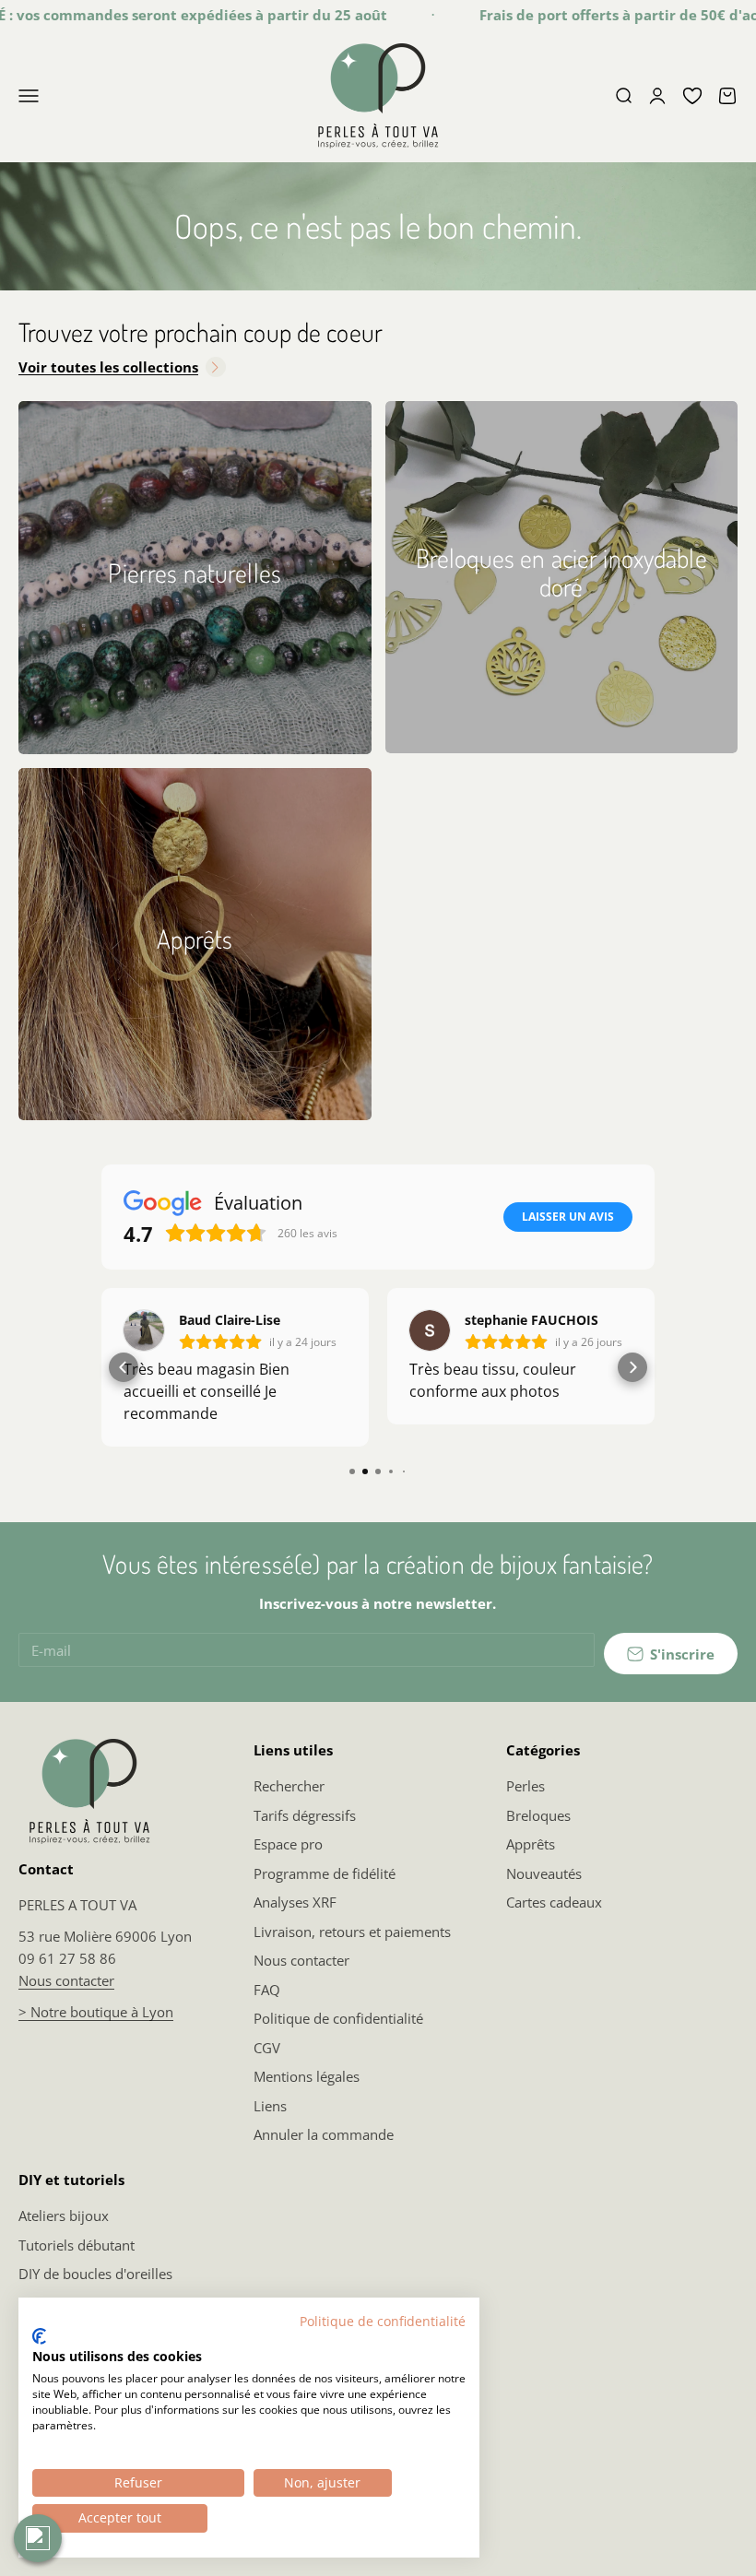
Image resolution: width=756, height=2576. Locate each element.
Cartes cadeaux (554, 1902)
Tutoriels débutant (77, 2245)
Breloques (538, 1815)
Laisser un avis (568, 1217)
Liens (270, 2106)
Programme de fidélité (325, 1873)
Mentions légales (307, 2076)
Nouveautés (544, 1873)
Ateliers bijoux (64, 2216)
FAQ (267, 1990)
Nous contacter (66, 1980)
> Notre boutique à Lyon (96, 2012)
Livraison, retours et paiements (352, 1932)
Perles (526, 1786)
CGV (267, 2048)
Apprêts (531, 1844)
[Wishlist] (692, 96)
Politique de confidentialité (338, 2018)
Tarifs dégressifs (305, 1815)
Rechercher (289, 1786)
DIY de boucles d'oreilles (95, 2274)
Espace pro (288, 1844)
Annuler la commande (324, 2134)
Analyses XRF (295, 1902)
